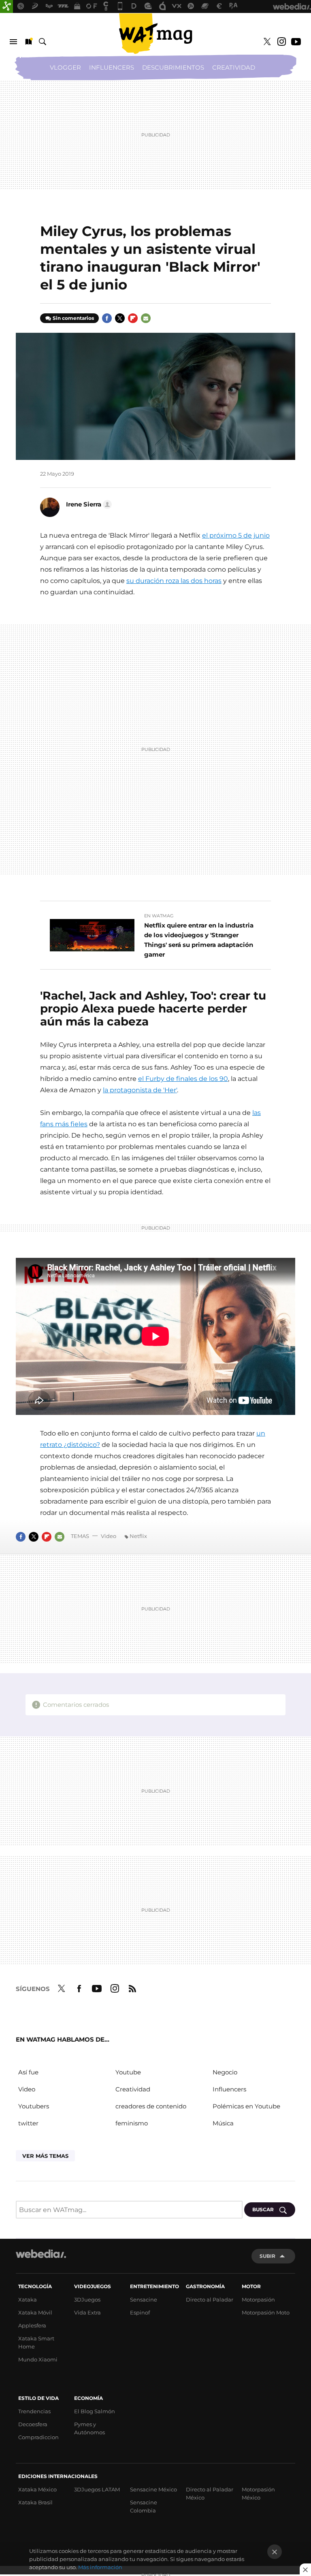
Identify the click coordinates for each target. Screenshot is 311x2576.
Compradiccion (38, 2437)
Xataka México (37, 2489)
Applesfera (32, 2325)
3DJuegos (87, 2299)
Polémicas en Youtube (246, 2106)
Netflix (138, 1536)
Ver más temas (45, 2156)
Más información (100, 2567)
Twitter (267, 42)
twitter (28, 2123)
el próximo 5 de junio (236, 535)
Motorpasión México (258, 2493)
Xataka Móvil (35, 2312)
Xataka (28, 2299)
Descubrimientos (173, 67)
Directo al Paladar (210, 2299)
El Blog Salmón (95, 2411)
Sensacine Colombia (144, 2506)
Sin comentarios (73, 318)
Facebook (107, 318)
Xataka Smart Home (36, 2342)
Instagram (281, 42)
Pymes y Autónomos (89, 2428)
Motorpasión (258, 2299)
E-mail (146, 318)
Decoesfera (33, 2424)
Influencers (112, 67)
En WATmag (159, 916)
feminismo (132, 2123)
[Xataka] (6, 6)
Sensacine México (153, 2489)
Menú (13, 42)
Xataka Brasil (35, 2502)
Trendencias (34, 2411)
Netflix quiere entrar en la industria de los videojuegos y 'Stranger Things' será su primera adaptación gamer (199, 940)
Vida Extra (87, 2312)
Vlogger (65, 67)
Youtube (296, 42)
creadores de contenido (151, 2106)
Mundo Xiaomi (38, 2359)
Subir (267, 2256)
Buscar (43, 42)
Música (223, 2123)
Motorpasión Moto (266, 2312)
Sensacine (144, 2299)
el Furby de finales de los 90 (183, 1079)
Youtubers (34, 2106)
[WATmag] (155, 34)
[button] (88, 504)
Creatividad (234, 67)
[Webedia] (41, 2254)
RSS (132, 1987)
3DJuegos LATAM (97, 2489)
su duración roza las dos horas (174, 581)
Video (109, 1536)
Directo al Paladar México (210, 2493)
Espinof (140, 2312)
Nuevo (28, 42)
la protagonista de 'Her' (140, 1090)
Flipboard (133, 318)
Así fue (28, 2072)
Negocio (225, 2072)
